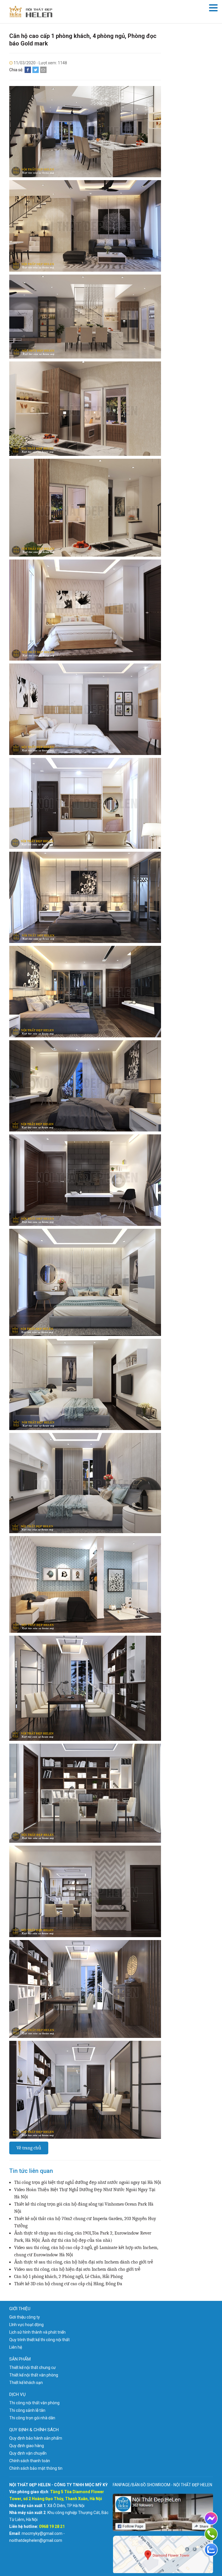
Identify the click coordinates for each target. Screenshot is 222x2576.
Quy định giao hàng (27, 2446)
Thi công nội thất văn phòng (34, 2403)
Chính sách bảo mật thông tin (36, 2468)
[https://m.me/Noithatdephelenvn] (211, 2518)
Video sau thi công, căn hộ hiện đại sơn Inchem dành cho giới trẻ (77, 2269)
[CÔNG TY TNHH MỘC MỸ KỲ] (31, 12)
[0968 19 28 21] (211, 2534)
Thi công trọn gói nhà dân (32, 2418)
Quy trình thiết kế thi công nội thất (39, 2340)
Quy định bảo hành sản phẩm (36, 2438)
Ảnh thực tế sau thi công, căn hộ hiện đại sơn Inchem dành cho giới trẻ (84, 2262)
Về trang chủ (29, 2148)
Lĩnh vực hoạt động (26, 2325)
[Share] (28, 70)
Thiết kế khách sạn (26, 2383)
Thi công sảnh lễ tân (27, 2410)
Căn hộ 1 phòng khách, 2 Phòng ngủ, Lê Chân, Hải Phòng (68, 2277)
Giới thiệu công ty (25, 2317)
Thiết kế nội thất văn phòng (34, 2375)
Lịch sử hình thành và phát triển (37, 2332)
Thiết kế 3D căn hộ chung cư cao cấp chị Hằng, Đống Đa (68, 2284)
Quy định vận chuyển (28, 2453)
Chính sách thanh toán (30, 2461)
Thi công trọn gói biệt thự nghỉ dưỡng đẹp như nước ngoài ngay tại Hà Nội (88, 2182)
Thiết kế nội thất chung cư (33, 2367)
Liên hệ (16, 2347)
